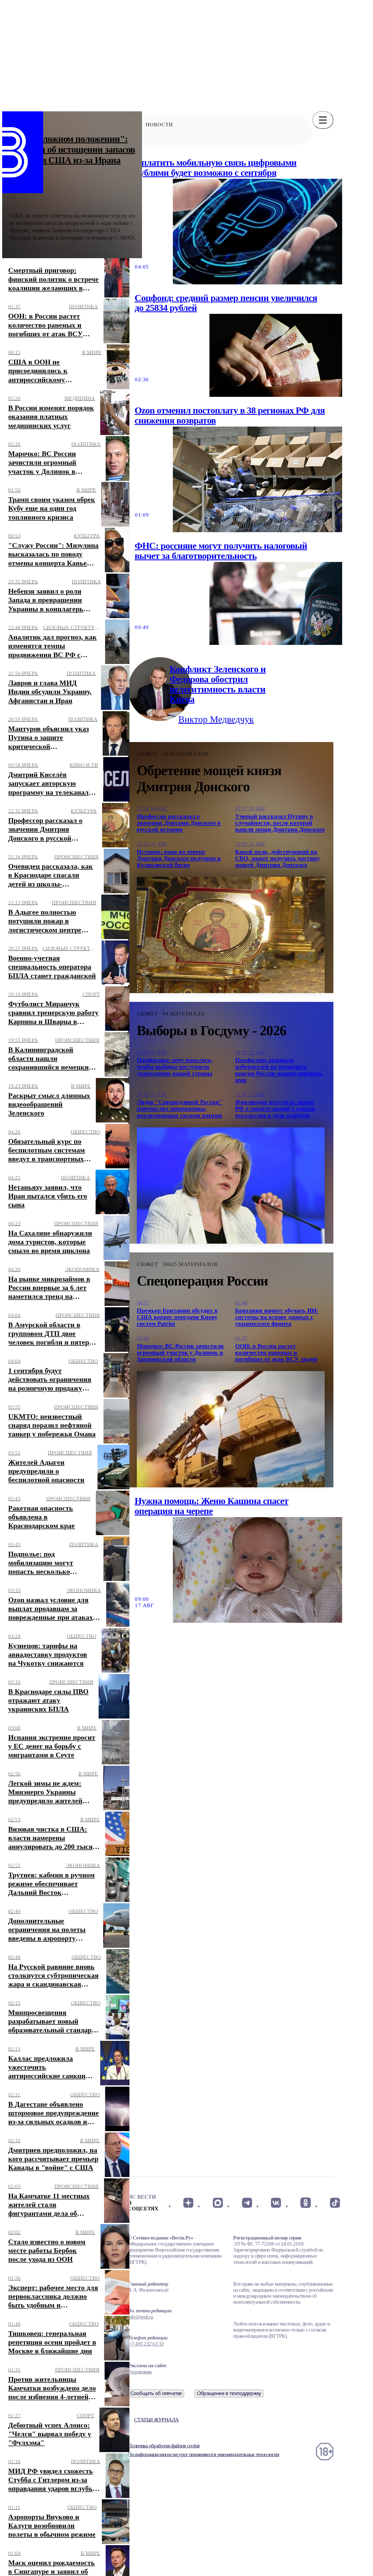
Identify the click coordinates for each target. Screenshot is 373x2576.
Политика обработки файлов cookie (164, 2446)
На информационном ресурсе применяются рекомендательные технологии (204, 2454)
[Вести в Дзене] (188, 2203)
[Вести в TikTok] (335, 2203)
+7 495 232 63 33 (146, 2344)
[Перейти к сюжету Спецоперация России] (231, 1429)
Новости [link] (159, 125)
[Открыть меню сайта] (323, 120)
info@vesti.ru (141, 2317)
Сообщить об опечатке (156, 2393)
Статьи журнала (156, 2420)
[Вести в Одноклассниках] (305, 2203)
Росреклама (140, 2372)
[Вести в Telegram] (247, 2203)
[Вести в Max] (217, 2203)
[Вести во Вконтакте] (276, 2203)
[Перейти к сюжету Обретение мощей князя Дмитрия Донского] (231, 935)
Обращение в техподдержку (229, 2393)
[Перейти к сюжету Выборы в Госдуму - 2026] (231, 1186)
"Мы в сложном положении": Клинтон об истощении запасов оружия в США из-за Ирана (72, 149)
